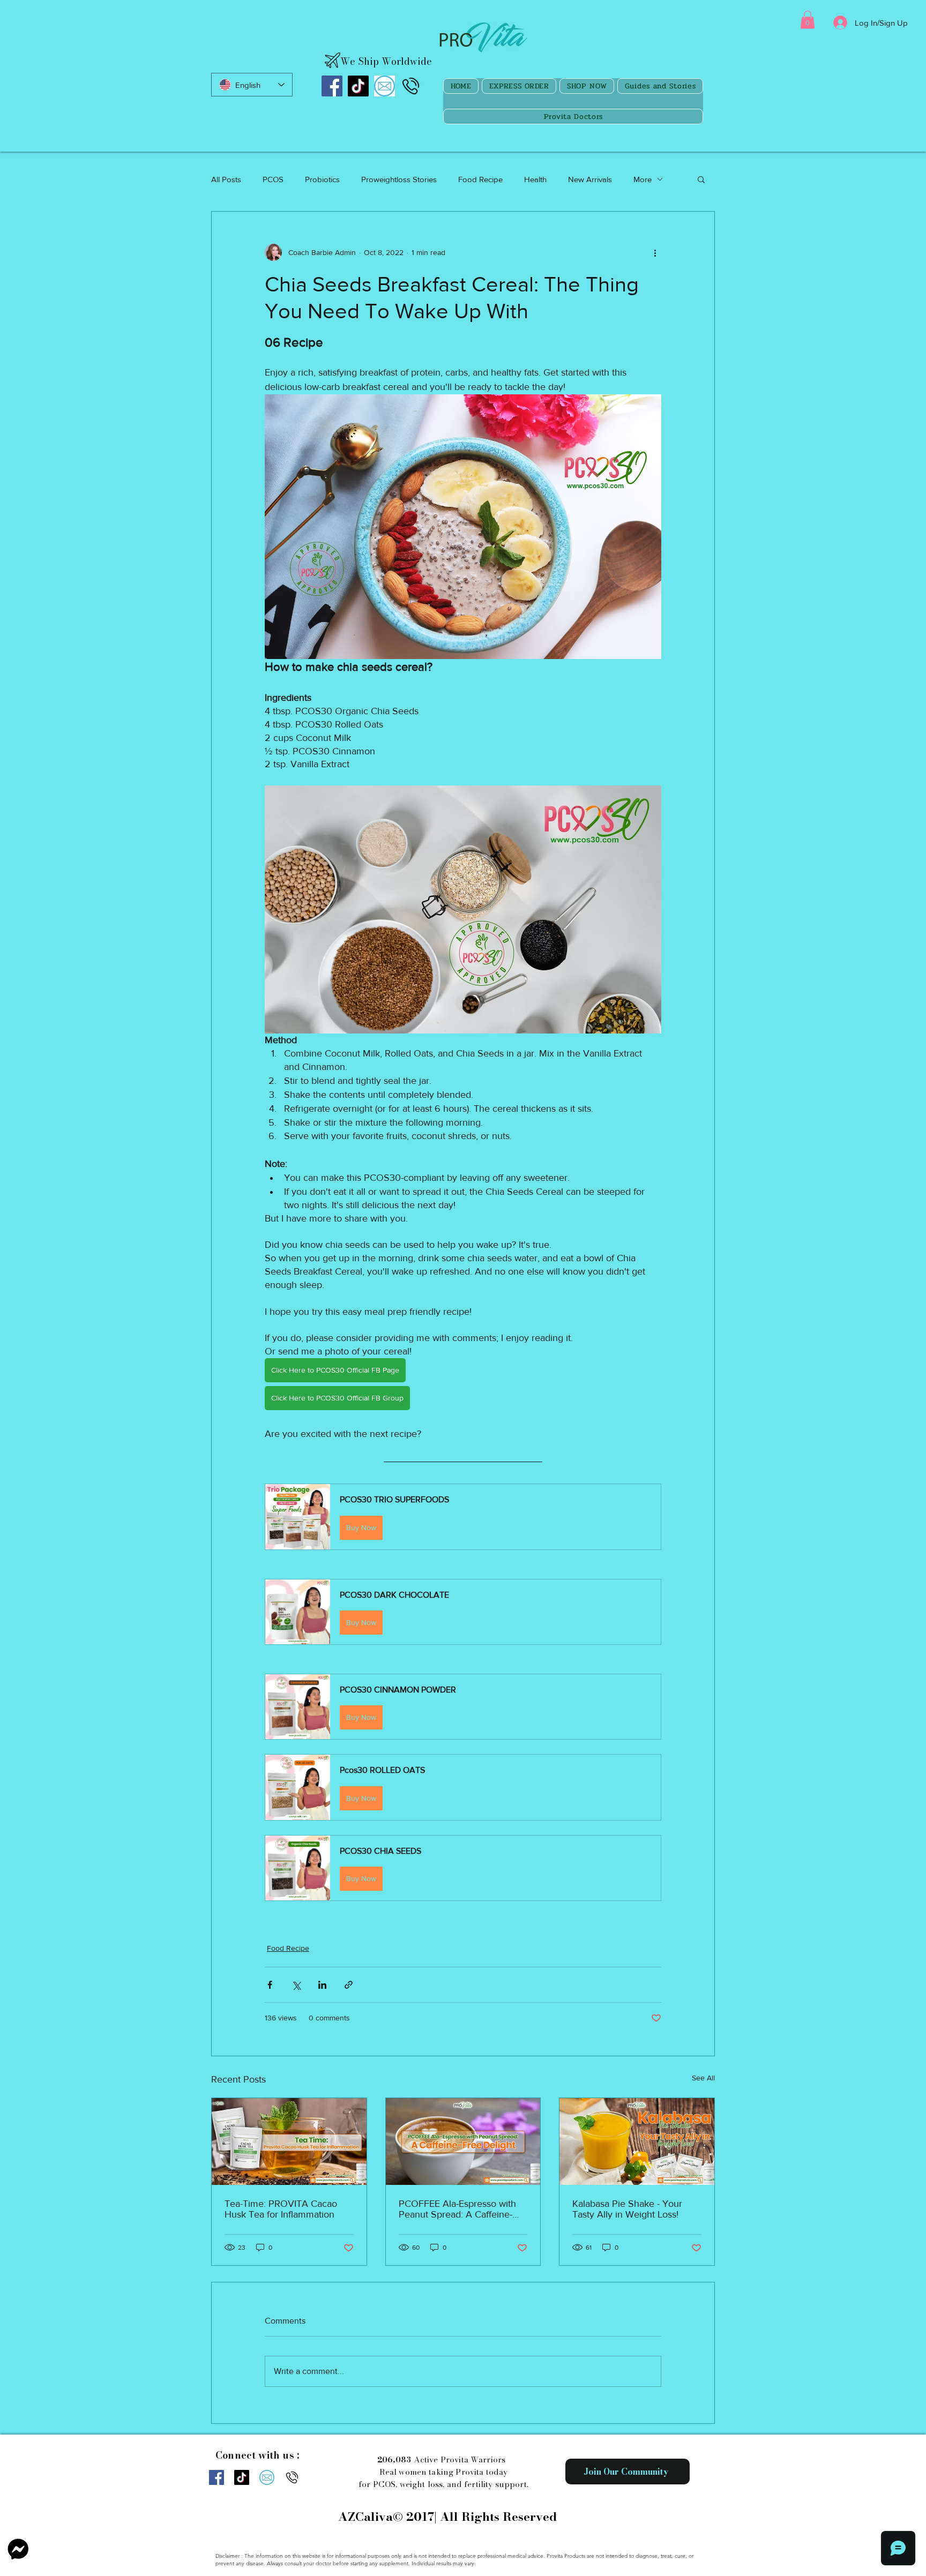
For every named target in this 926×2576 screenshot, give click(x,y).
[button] (808, 20)
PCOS (273, 179)
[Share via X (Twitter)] (296, 1985)
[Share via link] (349, 1985)
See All (703, 2078)
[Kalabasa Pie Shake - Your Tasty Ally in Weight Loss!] (637, 2141)
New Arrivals (590, 179)
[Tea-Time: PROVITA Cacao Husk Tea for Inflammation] (289, 2141)
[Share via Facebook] (270, 1985)
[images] (384, 86)
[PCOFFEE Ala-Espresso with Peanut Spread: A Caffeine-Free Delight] (463, 2141)
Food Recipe (480, 179)
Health (535, 179)
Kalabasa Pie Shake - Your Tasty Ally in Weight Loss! (627, 2209)
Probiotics (322, 179)
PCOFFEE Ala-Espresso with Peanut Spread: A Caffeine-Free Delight (457, 2209)
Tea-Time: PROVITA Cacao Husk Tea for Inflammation (281, 2209)
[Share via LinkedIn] (322, 1985)
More (643, 179)
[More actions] (655, 252)
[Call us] (411, 86)
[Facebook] (332, 86)
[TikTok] (358, 86)
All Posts (226, 179)
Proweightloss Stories (399, 179)
